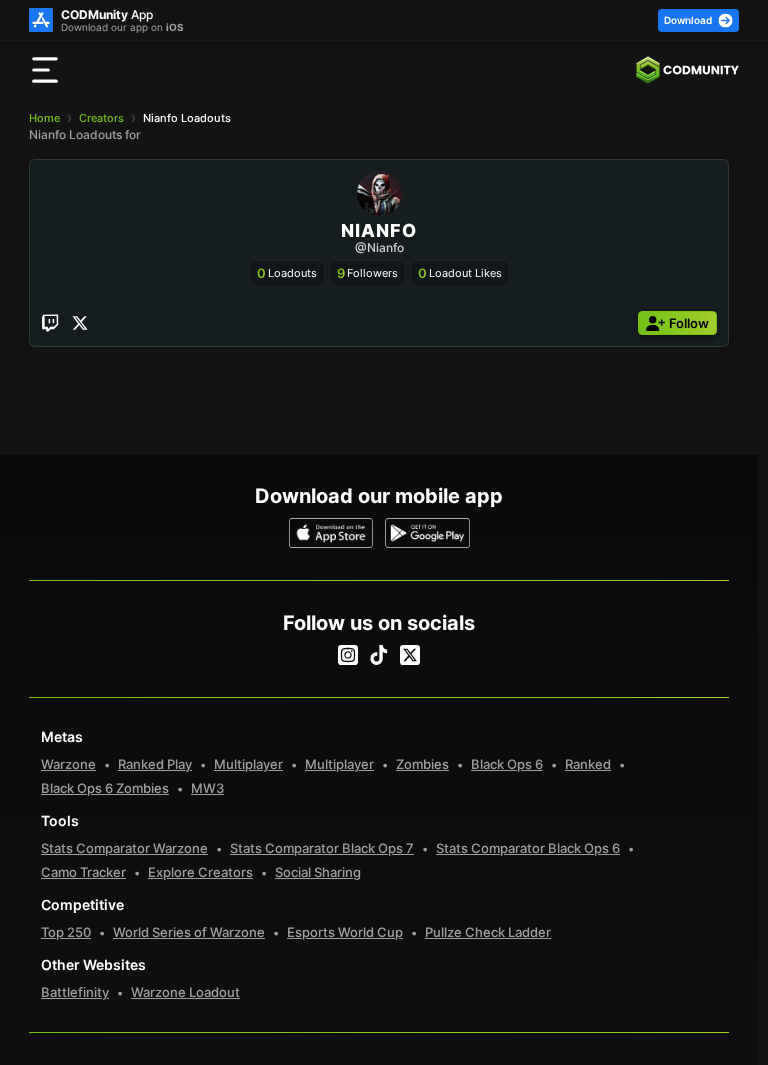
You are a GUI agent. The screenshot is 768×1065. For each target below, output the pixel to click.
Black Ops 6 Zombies (105, 788)
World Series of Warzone (189, 932)
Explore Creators (200, 872)
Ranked (588, 764)
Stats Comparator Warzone (124, 848)
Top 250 (66, 932)
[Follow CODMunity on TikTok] (379, 655)
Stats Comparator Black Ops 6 (528, 848)
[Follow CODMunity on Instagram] (348, 655)
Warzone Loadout (185, 992)
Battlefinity (75, 992)
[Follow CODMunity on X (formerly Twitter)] (410, 655)
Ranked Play (155, 764)
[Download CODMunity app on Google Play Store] (427, 533)
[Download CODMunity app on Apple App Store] (331, 533)
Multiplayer (248, 764)
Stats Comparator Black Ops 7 (322, 848)
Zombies (422, 764)
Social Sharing (318, 872)
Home (44, 118)
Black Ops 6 (507, 764)
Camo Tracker (83, 872)
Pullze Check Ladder (488, 932)
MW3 (207, 788)
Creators (101, 118)
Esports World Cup (345, 932)
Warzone (68, 764)
